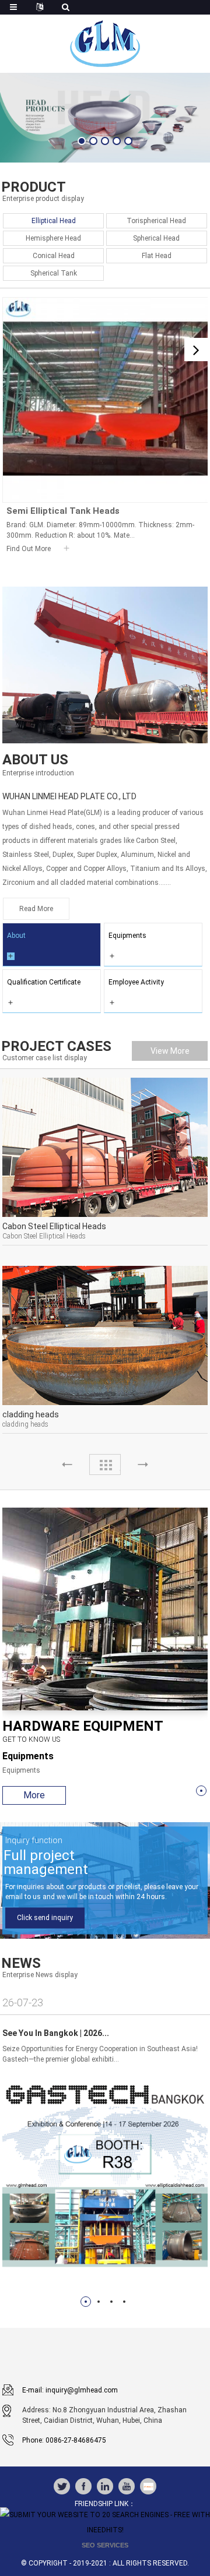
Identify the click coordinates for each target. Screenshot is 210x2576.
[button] (82, 141)
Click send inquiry (45, 1918)
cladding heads (31, 1414)
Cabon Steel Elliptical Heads (54, 1226)
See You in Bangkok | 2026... (56, 2033)
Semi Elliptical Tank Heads (63, 511)
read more (36, 909)
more (34, 1795)
